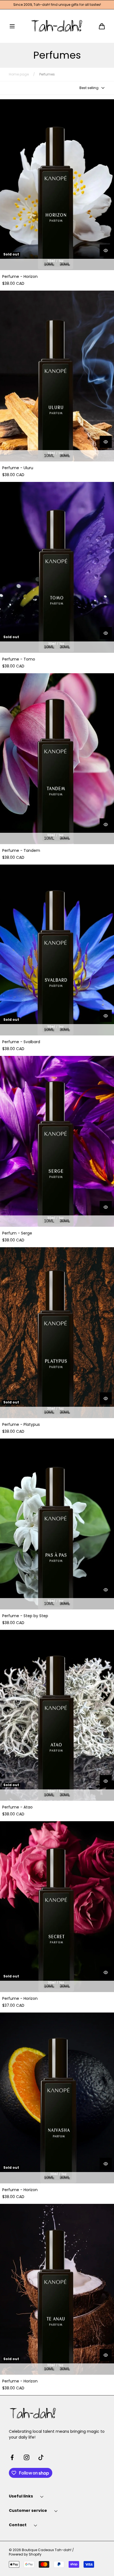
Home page (19, 74)
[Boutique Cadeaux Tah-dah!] (57, 26)
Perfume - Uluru (18, 468)
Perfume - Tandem (21, 851)
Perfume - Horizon (20, 277)
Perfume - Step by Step (25, 1616)
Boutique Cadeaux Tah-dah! (47, 2550)
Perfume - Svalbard (21, 1042)
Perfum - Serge (17, 1233)
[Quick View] (106, 250)
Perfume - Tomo (19, 659)
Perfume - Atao (17, 1807)
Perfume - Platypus (21, 1425)
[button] (12, 26)
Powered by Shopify (25, 2554)
